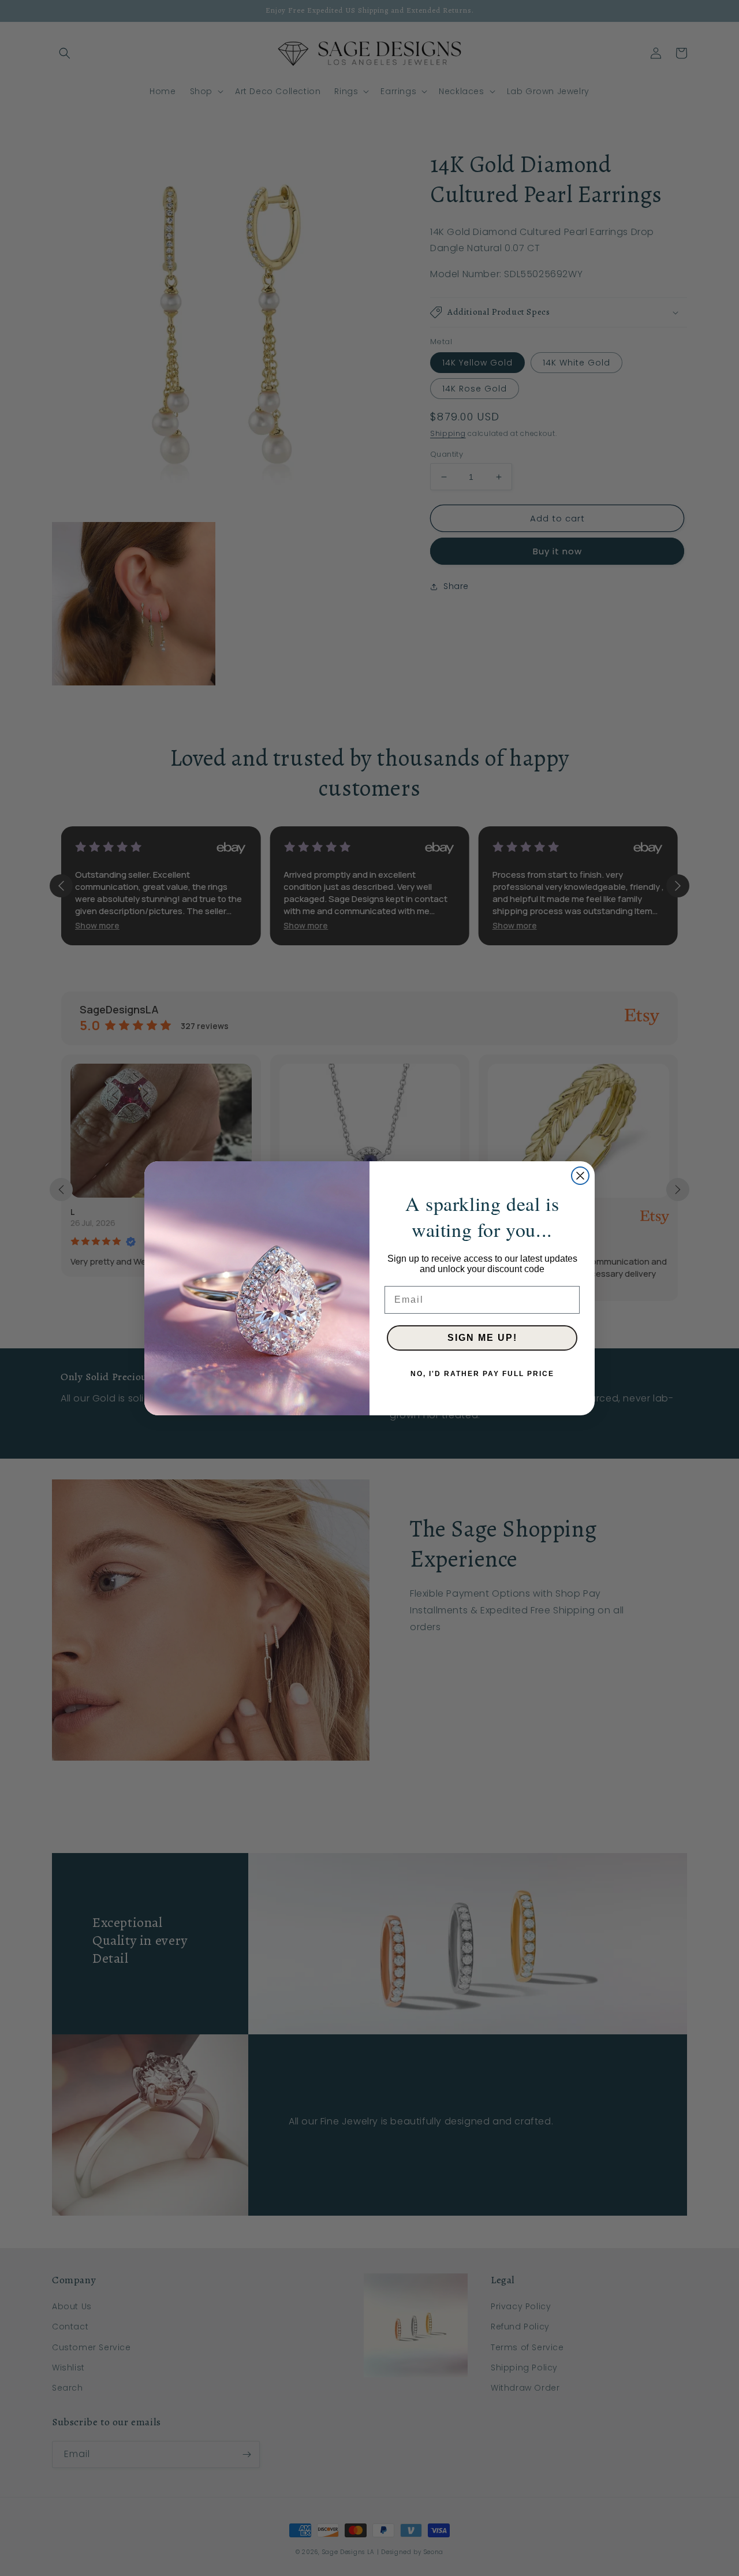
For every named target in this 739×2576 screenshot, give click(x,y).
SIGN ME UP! (482, 1338)
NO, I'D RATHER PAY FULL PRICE (482, 1374)
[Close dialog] (580, 1176)
